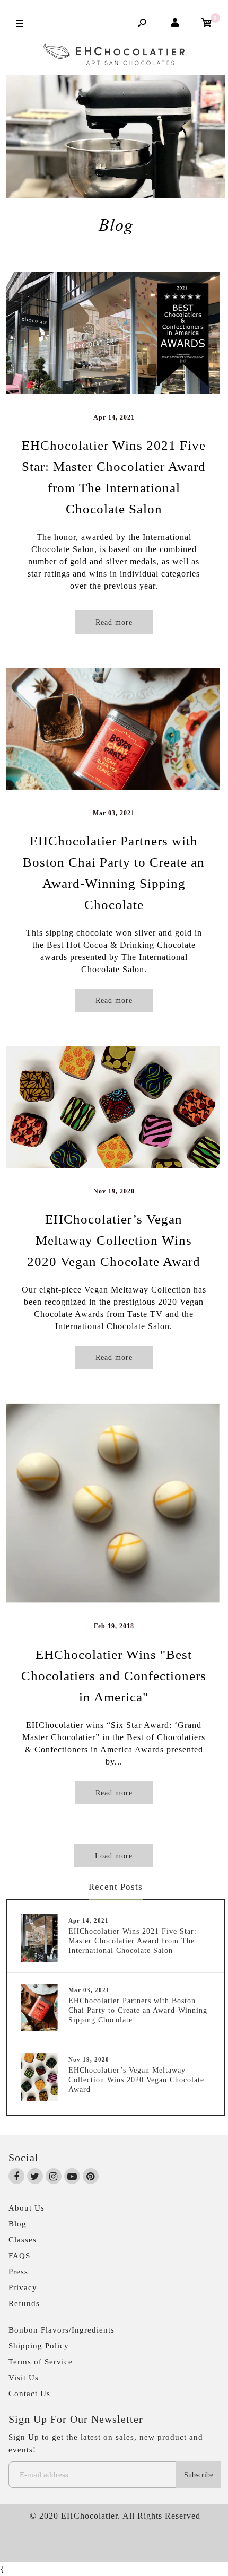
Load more (114, 1856)
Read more (114, 622)
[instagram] (54, 2177)
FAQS (19, 2256)
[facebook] (17, 2177)
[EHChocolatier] (114, 57)
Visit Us (24, 2378)
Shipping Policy (39, 2346)
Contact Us (29, 2394)
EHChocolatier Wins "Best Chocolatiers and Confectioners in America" (114, 1676)
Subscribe (199, 2475)
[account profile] (175, 24)
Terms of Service (41, 2362)
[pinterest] (91, 2177)
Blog (17, 2224)
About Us (27, 2208)
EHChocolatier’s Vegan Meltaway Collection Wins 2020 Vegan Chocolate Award (114, 1240)
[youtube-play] (72, 2177)
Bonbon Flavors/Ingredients (62, 2330)
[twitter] (35, 2177)
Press (18, 2272)
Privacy (23, 2287)
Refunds (24, 2303)
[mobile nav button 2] (20, 23)
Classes (23, 2240)
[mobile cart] (207, 24)
